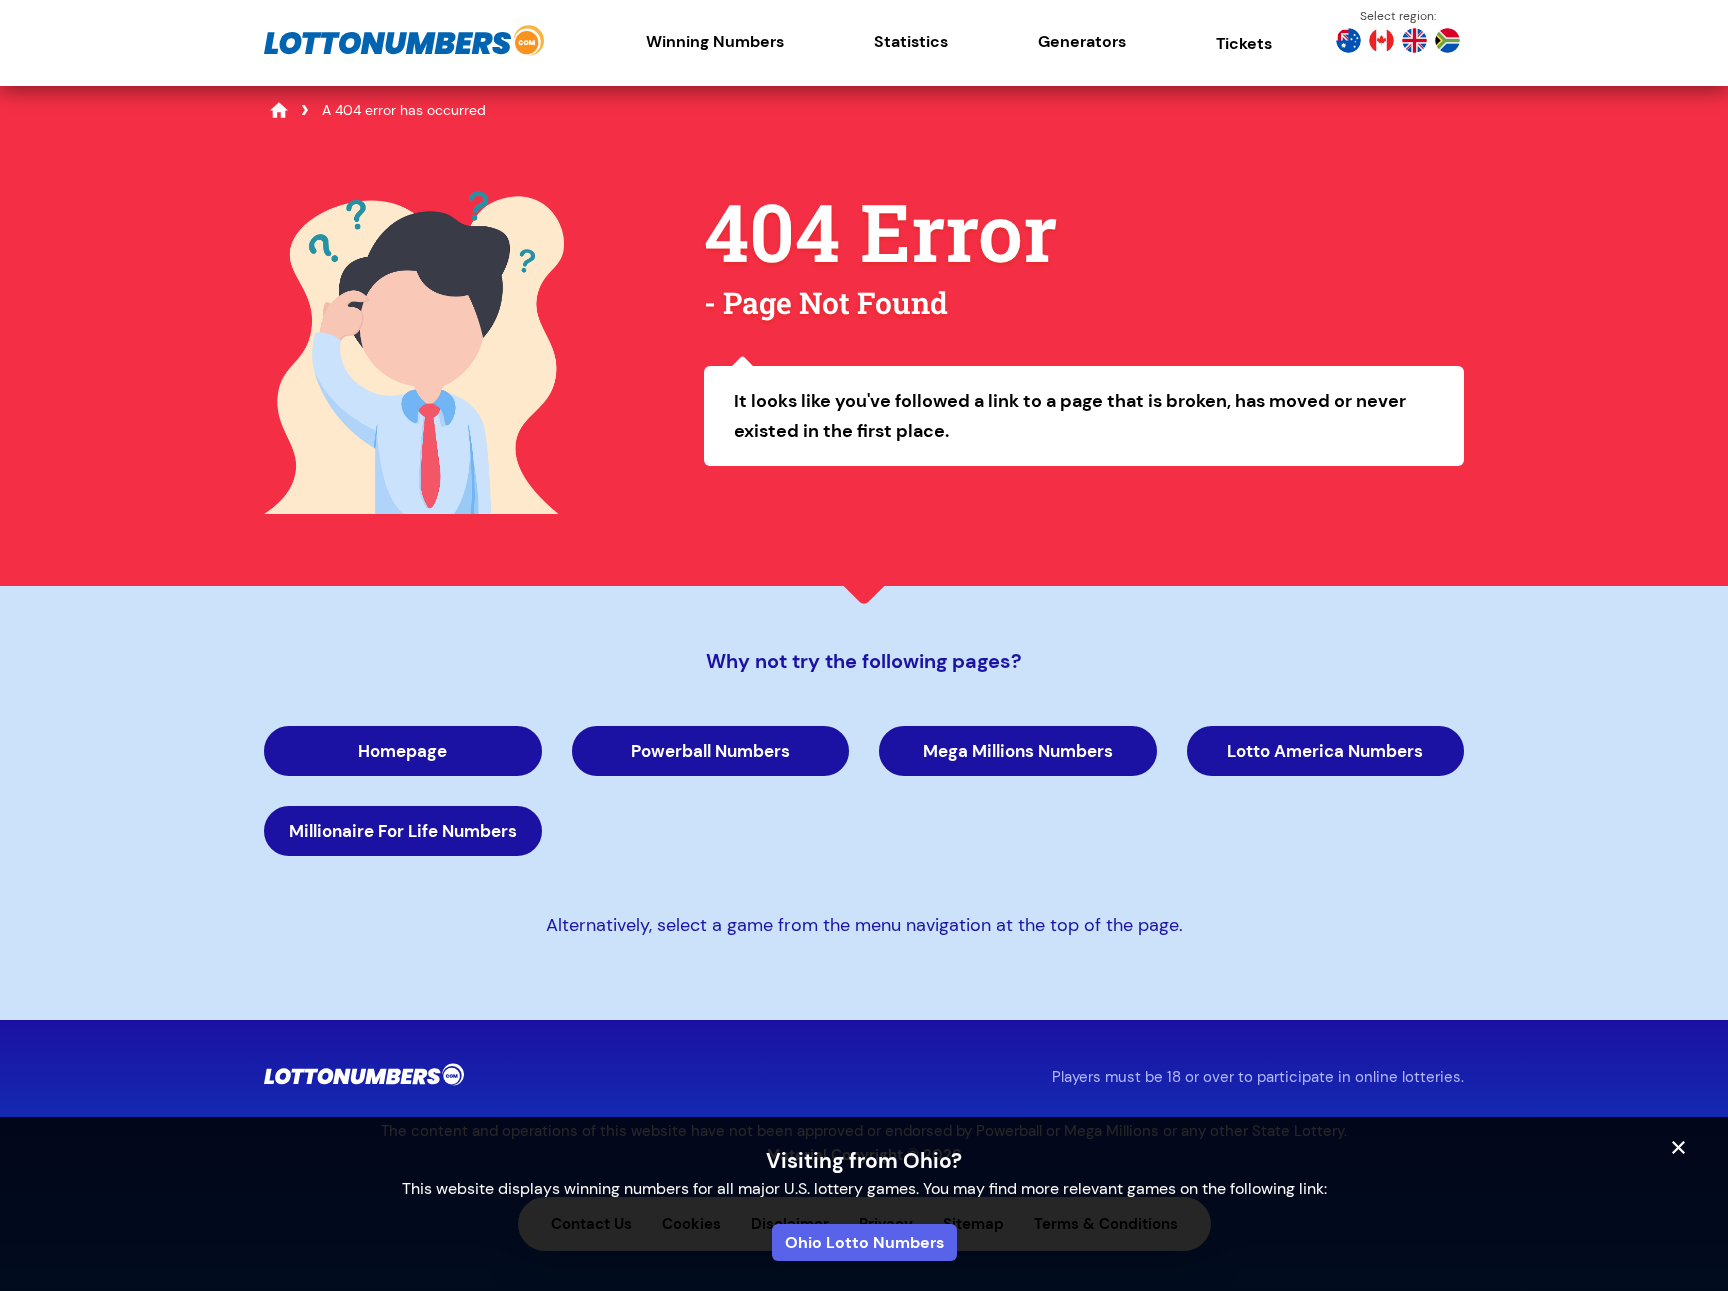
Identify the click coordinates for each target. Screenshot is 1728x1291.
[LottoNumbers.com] (404, 54)
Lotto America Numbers (1325, 751)
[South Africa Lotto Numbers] (1447, 43)
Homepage (402, 751)
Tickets (1244, 43)
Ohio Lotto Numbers (864, 1242)
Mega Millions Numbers (1018, 751)
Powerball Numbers (710, 751)
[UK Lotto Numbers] (1414, 43)
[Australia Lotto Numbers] (1348, 43)
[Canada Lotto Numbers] (1381, 43)
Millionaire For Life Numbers (403, 831)
